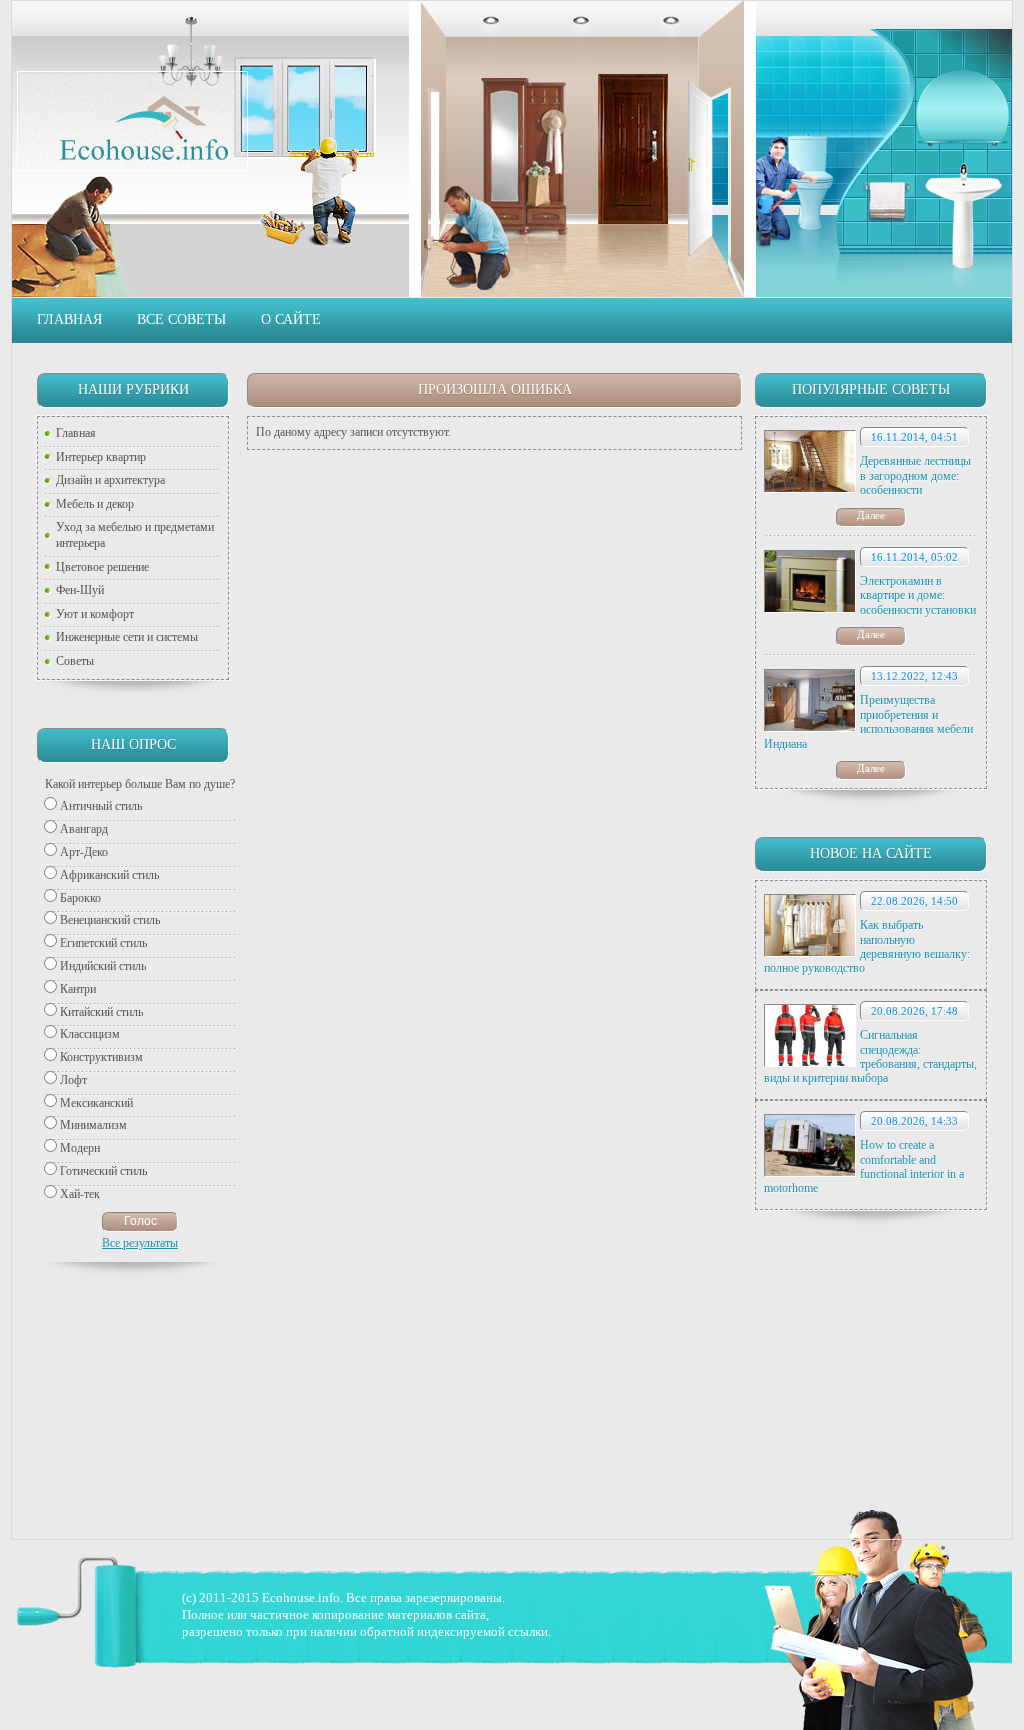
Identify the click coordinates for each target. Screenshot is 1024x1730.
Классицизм (90, 1034)
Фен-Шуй (80, 590)
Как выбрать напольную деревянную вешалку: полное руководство (867, 946)
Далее (871, 515)
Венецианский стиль (110, 920)
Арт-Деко (84, 852)
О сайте (291, 319)
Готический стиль (103, 1171)
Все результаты (140, 1243)
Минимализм (93, 1125)
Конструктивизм (101, 1057)
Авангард (84, 829)
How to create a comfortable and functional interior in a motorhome (864, 1166)
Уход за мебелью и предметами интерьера (135, 535)
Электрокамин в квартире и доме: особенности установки (918, 595)
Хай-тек (80, 1194)
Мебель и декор (95, 504)
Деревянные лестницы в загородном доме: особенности (915, 475)
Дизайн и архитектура (110, 480)
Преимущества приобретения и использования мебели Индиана (868, 721)
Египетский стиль (103, 943)
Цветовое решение (102, 567)
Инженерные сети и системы (127, 637)
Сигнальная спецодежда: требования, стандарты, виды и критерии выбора (870, 1056)
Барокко (80, 898)
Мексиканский (96, 1103)
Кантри (78, 989)
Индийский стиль (103, 966)
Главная (69, 319)
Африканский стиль (109, 875)
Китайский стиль (101, 1012)
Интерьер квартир (101, 457)
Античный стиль (101, 806)
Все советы (181, 319)
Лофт (73, 1080)
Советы (75, 661)
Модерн (80, 1148)
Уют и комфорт (95, 614)
